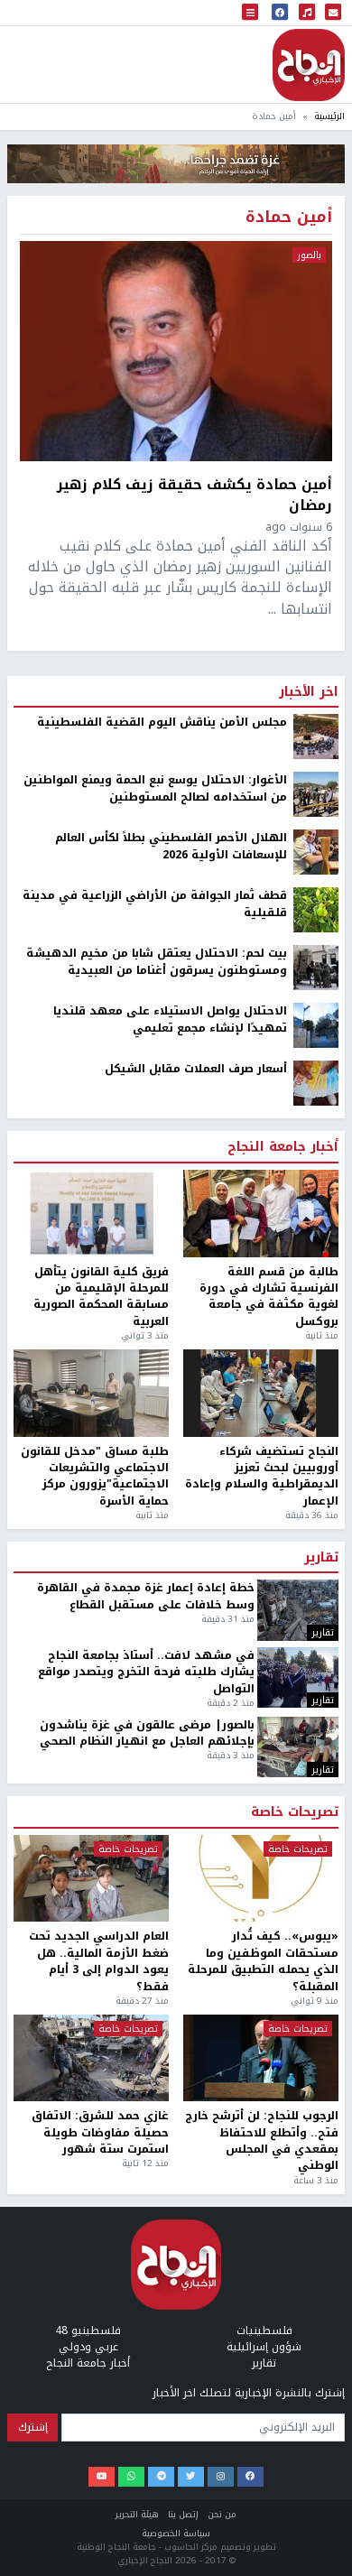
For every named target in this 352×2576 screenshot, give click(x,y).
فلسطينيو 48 (88, 2330)
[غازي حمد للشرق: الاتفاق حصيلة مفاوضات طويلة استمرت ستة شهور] (91, 2058)
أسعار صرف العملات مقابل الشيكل (196, 1069)
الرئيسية (329, 116)
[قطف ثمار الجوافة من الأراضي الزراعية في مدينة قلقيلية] (316, 910)
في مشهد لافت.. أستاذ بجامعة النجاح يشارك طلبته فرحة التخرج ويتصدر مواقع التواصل (146, 1672)
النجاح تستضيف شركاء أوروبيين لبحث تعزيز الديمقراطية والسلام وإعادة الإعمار (262, 1477)
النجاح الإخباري (309, 65)
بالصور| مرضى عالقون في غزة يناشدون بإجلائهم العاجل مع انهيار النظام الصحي (147, 1733)
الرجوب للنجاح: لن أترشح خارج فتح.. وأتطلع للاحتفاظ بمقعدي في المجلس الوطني (262, 2141)
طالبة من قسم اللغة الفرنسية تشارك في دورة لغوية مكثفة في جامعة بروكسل (269, 1297)
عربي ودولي (88, 2347)
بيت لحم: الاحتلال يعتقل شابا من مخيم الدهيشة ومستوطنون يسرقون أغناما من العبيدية (157, 962)
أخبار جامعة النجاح (283, 1147)
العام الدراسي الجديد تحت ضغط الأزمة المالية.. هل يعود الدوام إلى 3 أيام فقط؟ (99, 1961)
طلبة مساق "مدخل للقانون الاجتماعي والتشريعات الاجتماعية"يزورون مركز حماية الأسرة (95, 1477)
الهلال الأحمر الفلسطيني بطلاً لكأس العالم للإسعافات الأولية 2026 (171, 846)
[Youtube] (102, 2477)
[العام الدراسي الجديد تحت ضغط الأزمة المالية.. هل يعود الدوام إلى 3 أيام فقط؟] (91, 1879)
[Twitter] (191, 2477)
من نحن (222, 2514)
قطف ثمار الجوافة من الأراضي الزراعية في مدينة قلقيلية (155, 904)
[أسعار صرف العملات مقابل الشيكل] (316, 1083)
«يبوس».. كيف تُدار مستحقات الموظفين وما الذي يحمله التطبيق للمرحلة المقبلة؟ (263, 1961)
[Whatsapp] (131, 2477)
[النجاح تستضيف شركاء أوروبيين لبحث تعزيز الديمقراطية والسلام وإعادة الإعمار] (261, 1393)
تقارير (321, 1558)
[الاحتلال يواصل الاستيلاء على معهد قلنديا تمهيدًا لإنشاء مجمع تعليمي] (316, 1025)
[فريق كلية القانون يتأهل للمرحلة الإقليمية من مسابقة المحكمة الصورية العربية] (91, 1214)
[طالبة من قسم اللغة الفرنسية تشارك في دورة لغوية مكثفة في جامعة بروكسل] (261, 1214)
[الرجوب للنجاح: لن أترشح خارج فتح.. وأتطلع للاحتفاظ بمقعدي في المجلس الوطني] (261, 2058)
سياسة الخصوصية (176, 2533)
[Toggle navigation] (250, 13)
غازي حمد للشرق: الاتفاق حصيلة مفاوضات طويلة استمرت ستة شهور (100, 2132)
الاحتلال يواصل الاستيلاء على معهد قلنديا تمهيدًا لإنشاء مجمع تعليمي (170, 1019)
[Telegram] (161, 2477)
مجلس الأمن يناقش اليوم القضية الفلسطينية (162, 722)
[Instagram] (221, 2477)
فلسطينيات (264, 2330)
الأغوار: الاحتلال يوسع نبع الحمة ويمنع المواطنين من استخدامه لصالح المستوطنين (155, 788)
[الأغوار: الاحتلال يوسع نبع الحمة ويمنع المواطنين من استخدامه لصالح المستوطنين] (316, 794)
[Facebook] (250, 2477)
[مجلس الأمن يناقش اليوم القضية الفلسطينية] (316, 737)
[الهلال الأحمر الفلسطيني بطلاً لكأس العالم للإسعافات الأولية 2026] (316, 852)
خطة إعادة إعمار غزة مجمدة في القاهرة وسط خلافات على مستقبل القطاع (146, 1596)
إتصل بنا (183, 2514)
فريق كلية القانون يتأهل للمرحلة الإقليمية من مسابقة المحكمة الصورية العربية (101, 1297)
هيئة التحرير (137, 2514)
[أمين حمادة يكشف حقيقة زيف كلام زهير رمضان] (176, 351)
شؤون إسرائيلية (264, 2347)
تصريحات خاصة (295, 1812)
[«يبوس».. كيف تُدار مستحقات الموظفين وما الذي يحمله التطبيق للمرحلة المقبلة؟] (261, 1879)
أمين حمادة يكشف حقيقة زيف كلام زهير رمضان (195, 495)
